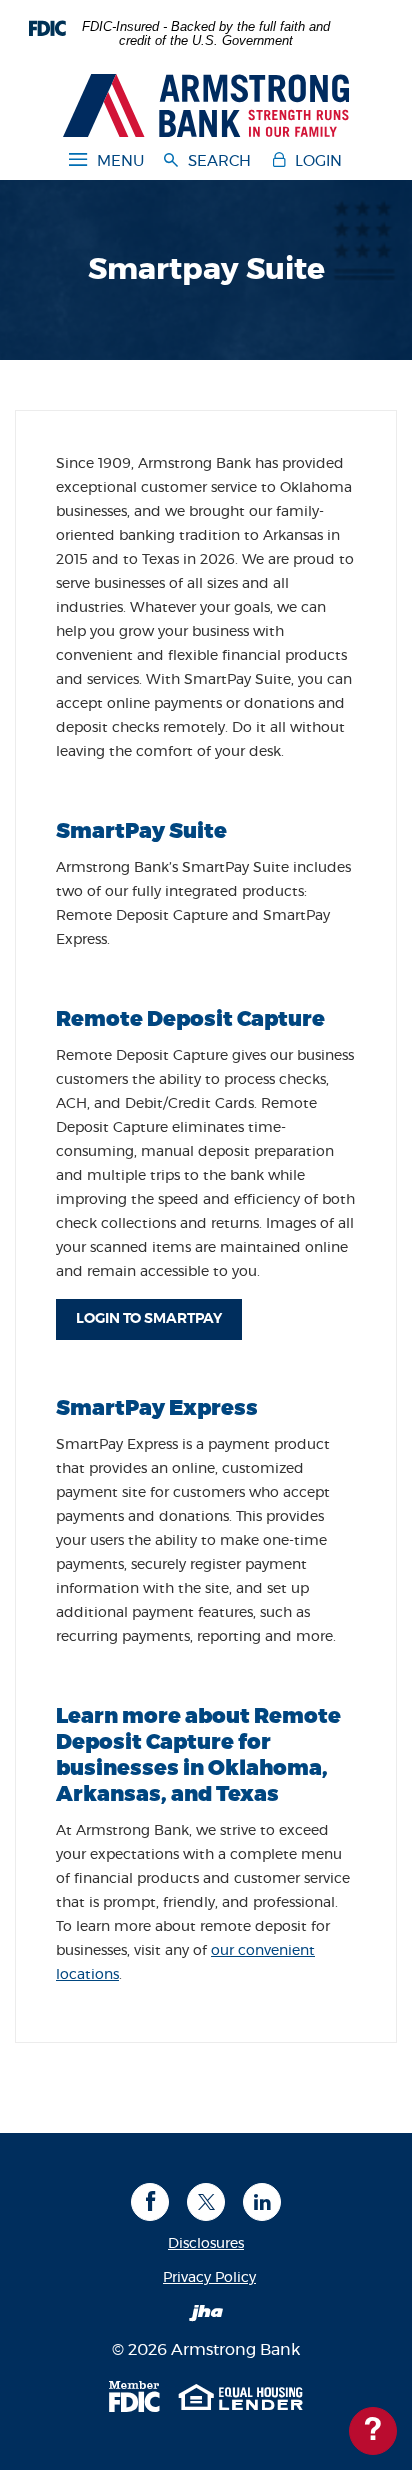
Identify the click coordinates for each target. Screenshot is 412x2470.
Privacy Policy (209, 2278)
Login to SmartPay (159, 1318)
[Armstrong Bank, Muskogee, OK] (206, 102)
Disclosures (206, 2244)
